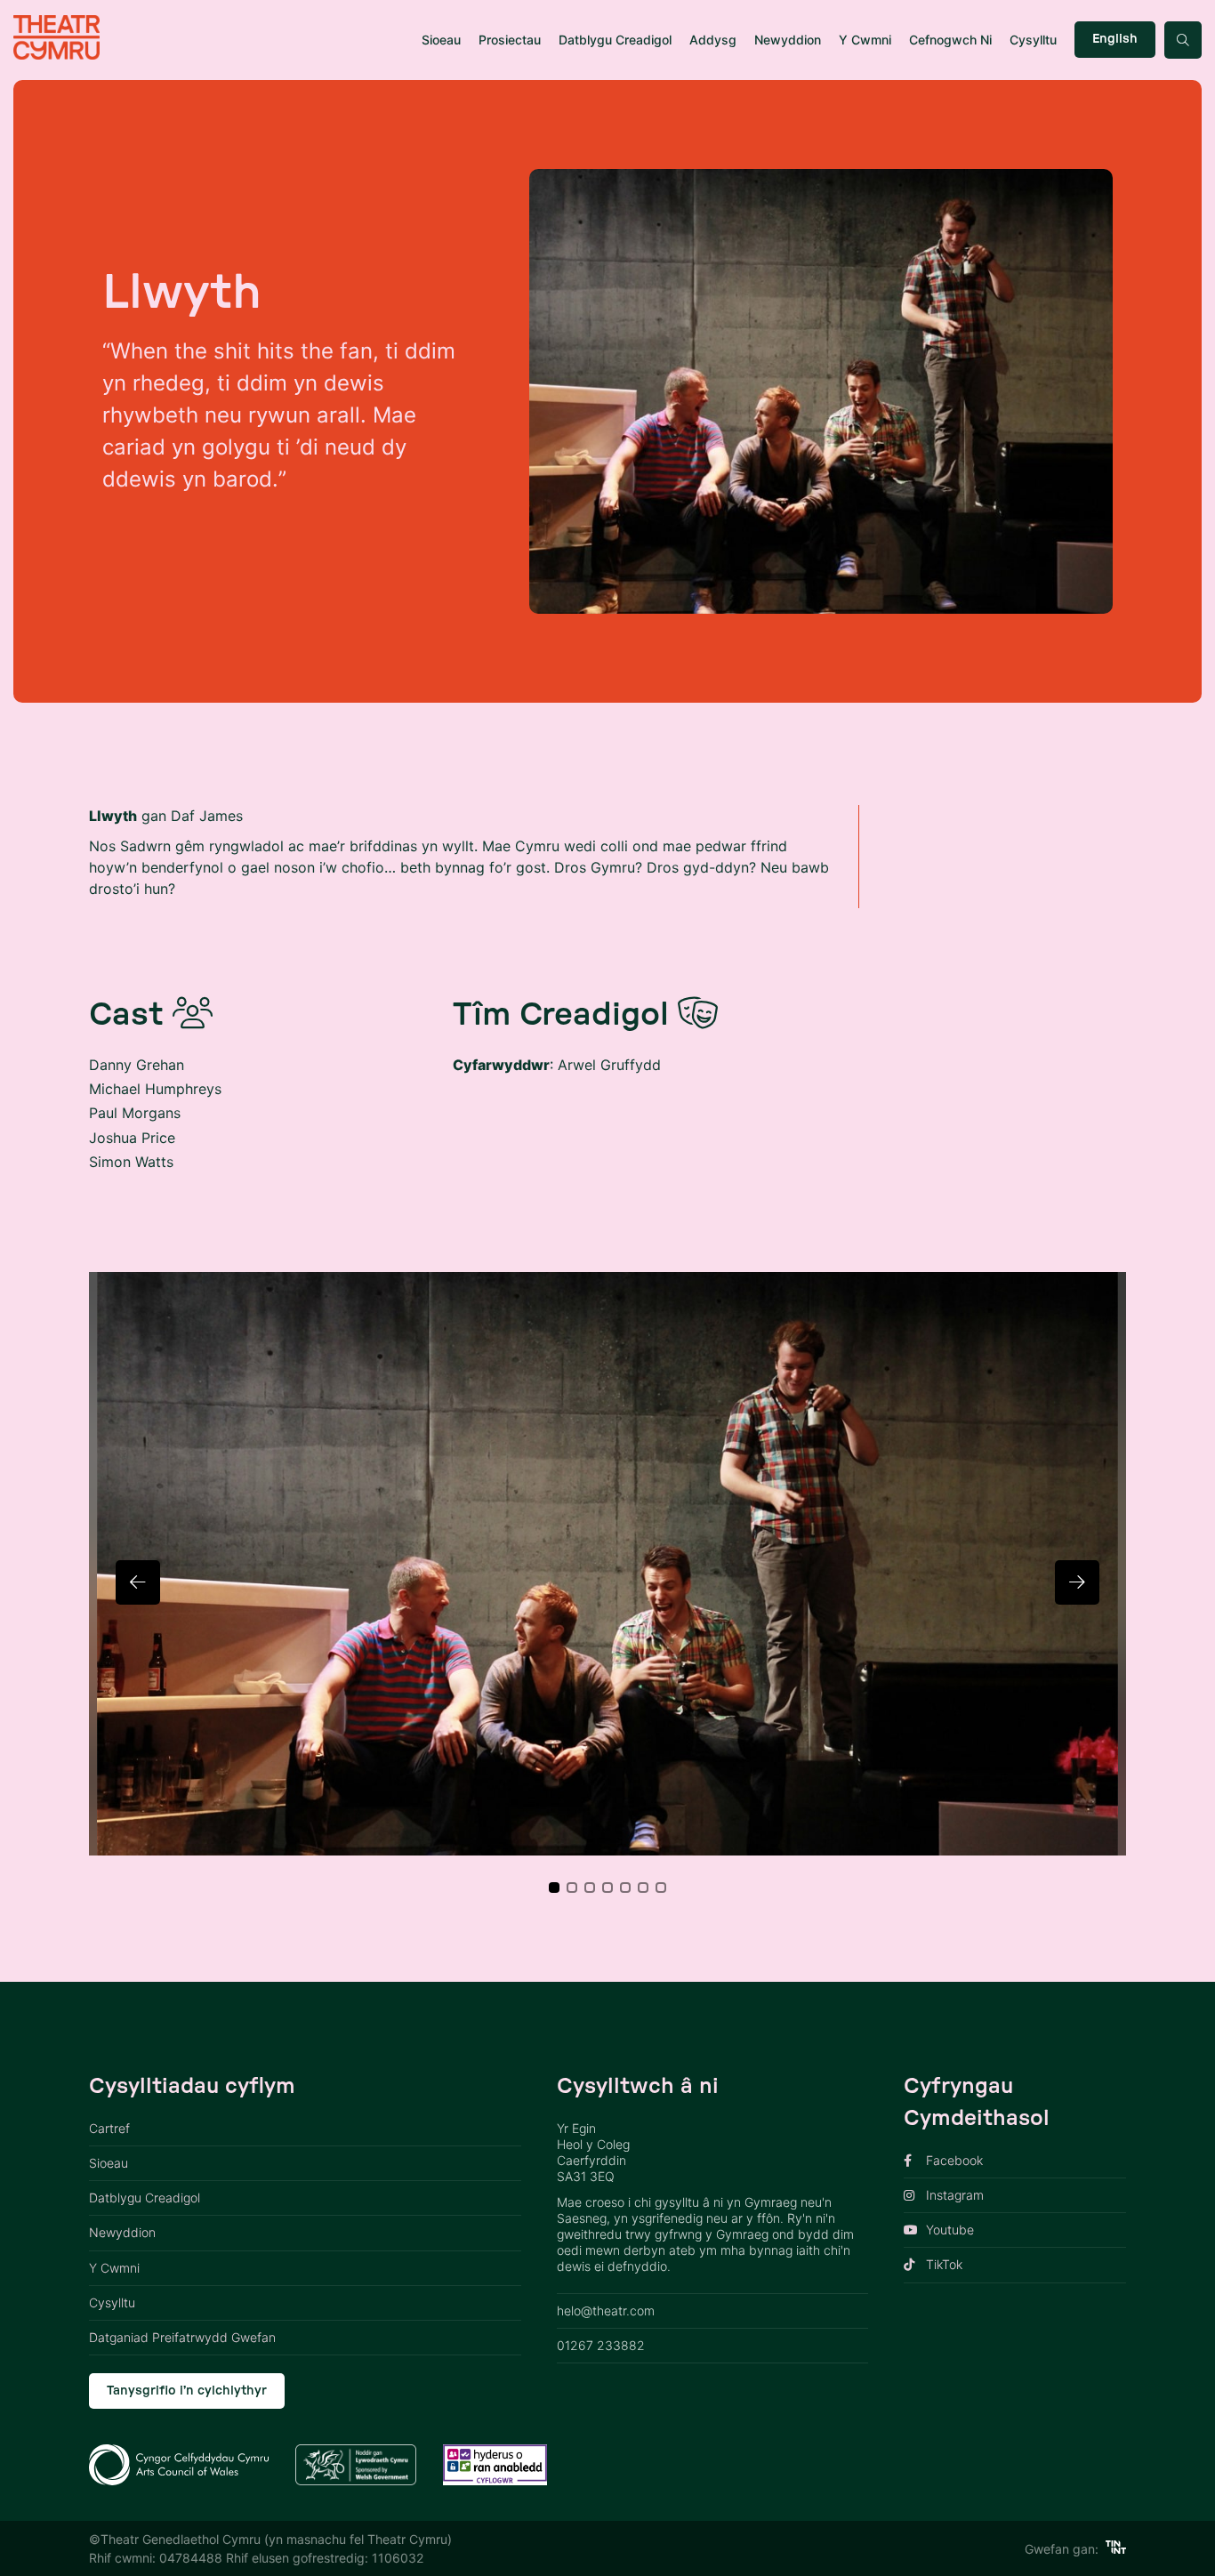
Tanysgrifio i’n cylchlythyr (187, 2391)
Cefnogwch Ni (950, 40)
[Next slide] (1077, 1582)
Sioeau (441, 40)
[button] (554, 1888)
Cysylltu (1033, 40)
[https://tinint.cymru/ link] (1116, 2549)
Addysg (713, 40)
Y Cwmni (865, 40)
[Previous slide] (138, 1582)
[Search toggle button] (1183, 40)
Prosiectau (510, 40)
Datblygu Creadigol (615, 40)
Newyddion (788, 40)
